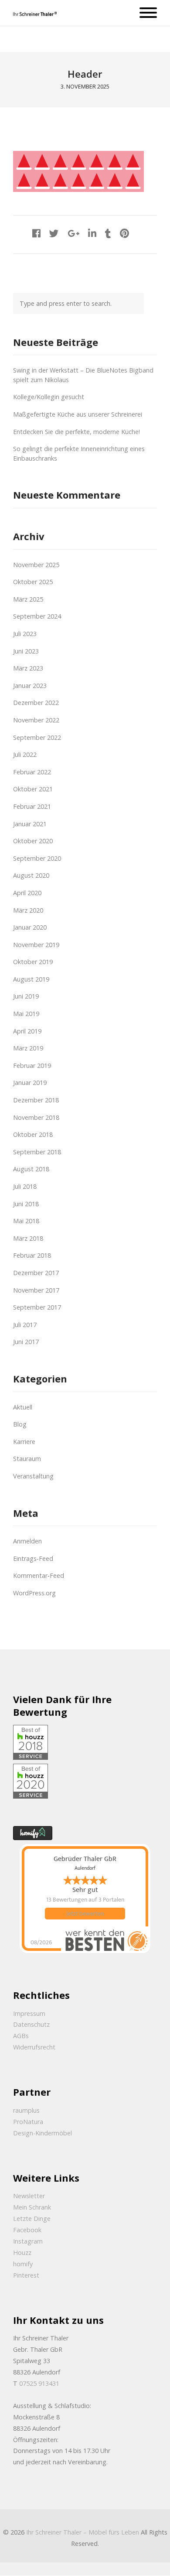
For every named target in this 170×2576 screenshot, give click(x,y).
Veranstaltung (33, 1476)
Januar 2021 (30, 824)
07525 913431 (39, 2383)
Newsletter (29, 2196)
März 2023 (28, 668)
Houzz (22, 2253)
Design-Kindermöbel (42, 2133)
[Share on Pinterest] (124, 233)
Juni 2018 (26, 1204)
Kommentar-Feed (39, 1575)
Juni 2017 (26, 1342)
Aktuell (23, 1407)
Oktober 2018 (33, 1134)
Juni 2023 (26, 651)
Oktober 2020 (33, 841)
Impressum (29, 2013)
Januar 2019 (30, 1083)
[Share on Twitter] (54, 233)
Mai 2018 (26, 1221)
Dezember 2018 (36, 1100)
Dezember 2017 (36, 1273)
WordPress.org (34, 1593)
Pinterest (26, 2275)
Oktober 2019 (33, 962)
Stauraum (27, 1459)
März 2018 (28, 1238)
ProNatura (28, 2122)
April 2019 (27, 1031)
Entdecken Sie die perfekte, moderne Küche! (76, 432)
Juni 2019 (26, 996)
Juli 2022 (25, 754)
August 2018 (31, 1169)
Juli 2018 (25, 1186)
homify (23, 2264)
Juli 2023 (25, 634)
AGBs (21, 2036)
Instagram (28, 2241)
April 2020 (27, 893)
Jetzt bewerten (85, 1914)
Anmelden (27, 1541)
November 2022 (36, 720)
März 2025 (28, 599)
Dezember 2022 (36, 703)
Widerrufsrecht (34, 2047)
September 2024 (37, 616)
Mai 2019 (26, 1014)
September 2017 (37, 1307)
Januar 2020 (30, 927)
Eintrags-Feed (33, 1558)
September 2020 (37, 858)
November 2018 (36, 1117)
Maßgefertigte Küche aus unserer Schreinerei (78, 414)
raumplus (26, 2110)
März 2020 (28, 910)
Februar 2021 (32, 806)
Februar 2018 (32, 1255)
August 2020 (31, 875)
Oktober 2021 (33, 789)
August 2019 (31, 979)
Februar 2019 (32, 1066)
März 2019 (28, 1048)
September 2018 (37, 1152)
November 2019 (36, 945)
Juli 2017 (25, 1325)
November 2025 (36, 565)
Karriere (24, 1442)
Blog (20, 1424)
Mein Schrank (32, 2207)
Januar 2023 (30, 686)
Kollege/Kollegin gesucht (49, 397)
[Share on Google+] (73, 233)
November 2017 (36, 1290)
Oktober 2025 (33, 582)
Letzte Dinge (32, 2219)
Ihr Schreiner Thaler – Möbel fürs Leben (83, 2532)
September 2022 (37, 737)
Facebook (27, 2230)
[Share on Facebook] (36, 233)
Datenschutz (31, 2024)
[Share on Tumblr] (108, 233)
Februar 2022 (32, 772)
